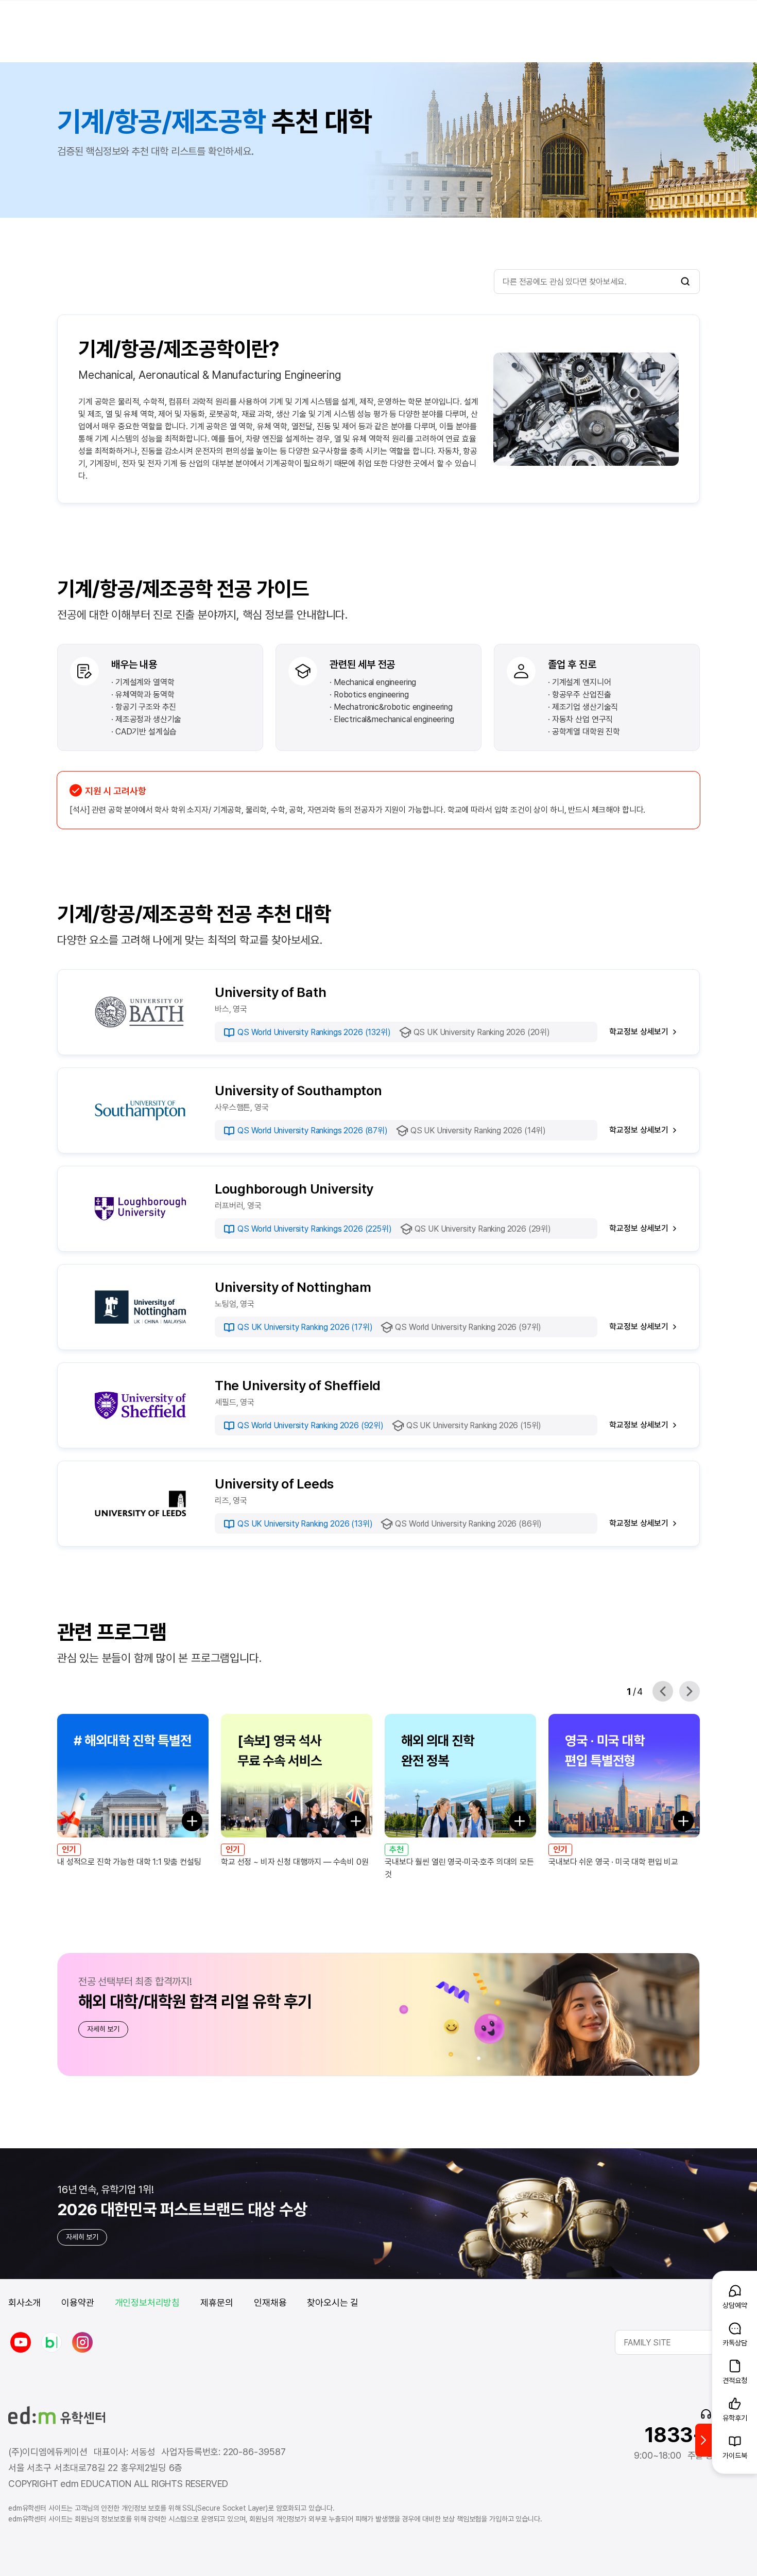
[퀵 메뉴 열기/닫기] (703, 2440)
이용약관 (78, 2302)
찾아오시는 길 (333, 2302)
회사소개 (24, 2302)
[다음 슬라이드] (690, 1691)
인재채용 (270, 2302)
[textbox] (682, 2342)
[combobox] (682, 2342)
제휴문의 (217, 2302)
